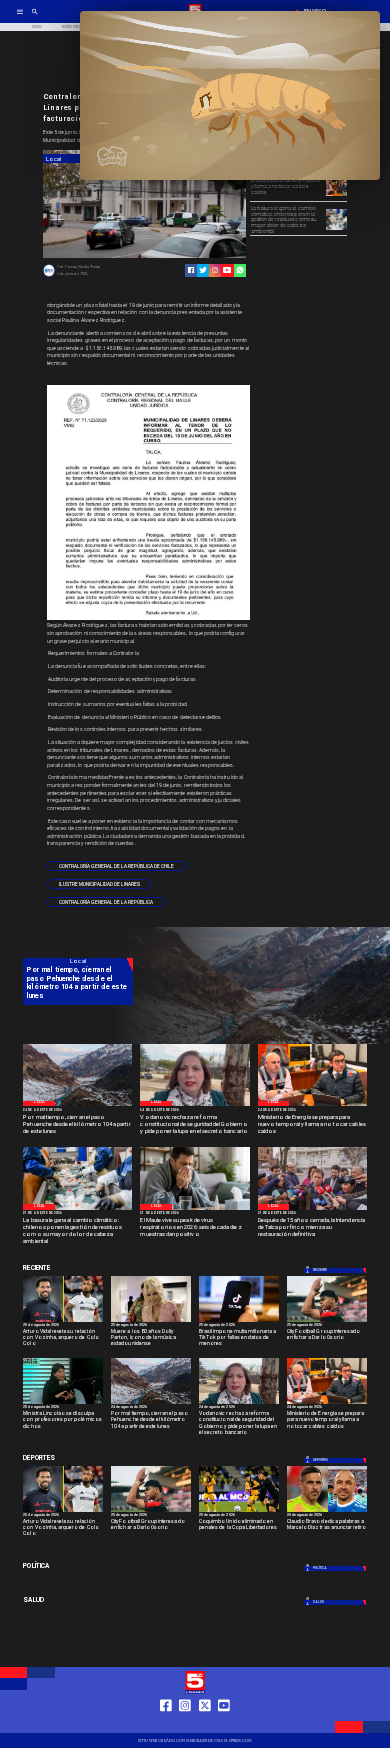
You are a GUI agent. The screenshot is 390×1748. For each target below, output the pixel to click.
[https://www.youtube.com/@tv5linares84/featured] (227, 270)
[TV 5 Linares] (35, 18)
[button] (116, 866)
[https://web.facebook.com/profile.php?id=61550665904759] (166, 1724)
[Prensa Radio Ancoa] (49, 276)
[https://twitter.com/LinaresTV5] (205, 1724)
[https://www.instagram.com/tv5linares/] (215, 270)
